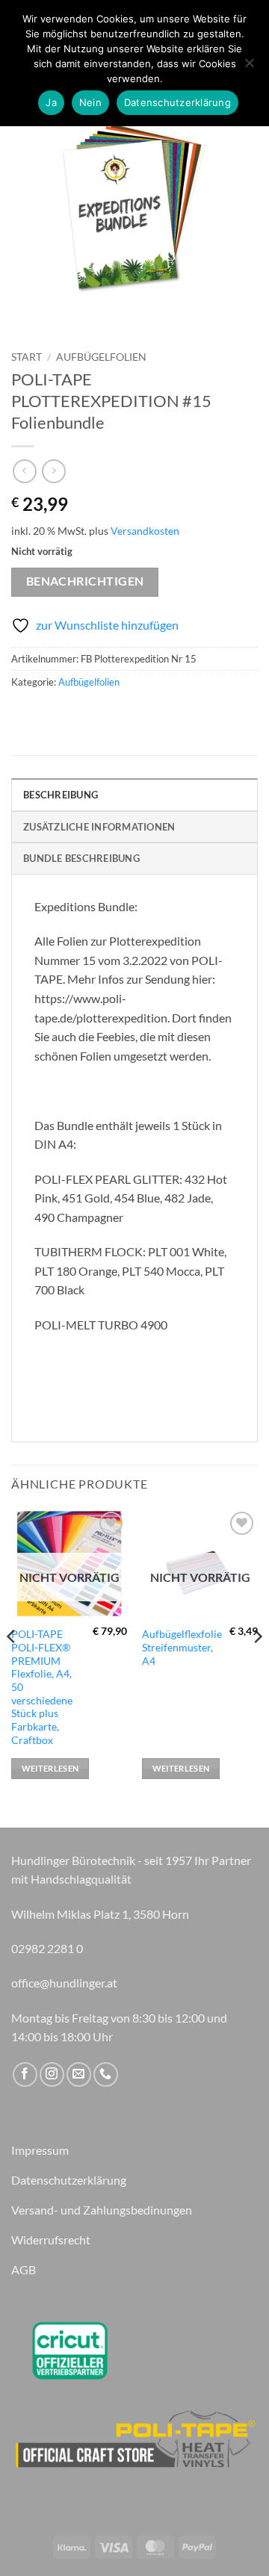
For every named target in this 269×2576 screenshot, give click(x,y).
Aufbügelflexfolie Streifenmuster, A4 (182, 1647)
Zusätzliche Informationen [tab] (99, 827)
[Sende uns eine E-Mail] (79, 2074)
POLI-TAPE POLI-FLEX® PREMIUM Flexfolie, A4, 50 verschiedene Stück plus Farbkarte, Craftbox (42, 1687)
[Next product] (24, 471)
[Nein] (249, 67)
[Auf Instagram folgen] (52, 2074)
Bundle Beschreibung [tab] (81, 858)
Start (27, 357)
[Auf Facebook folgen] (25, 2074)
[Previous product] (53, 471)
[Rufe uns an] (106, 2074)
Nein (90, 102)
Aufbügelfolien (101, 357)
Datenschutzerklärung (177, 102)
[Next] (257, 1666)
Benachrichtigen (85, 581)
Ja (51, 102)
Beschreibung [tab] (61, 795)
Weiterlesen (50, 1768)
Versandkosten (145, 531)
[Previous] (12, 1666)
